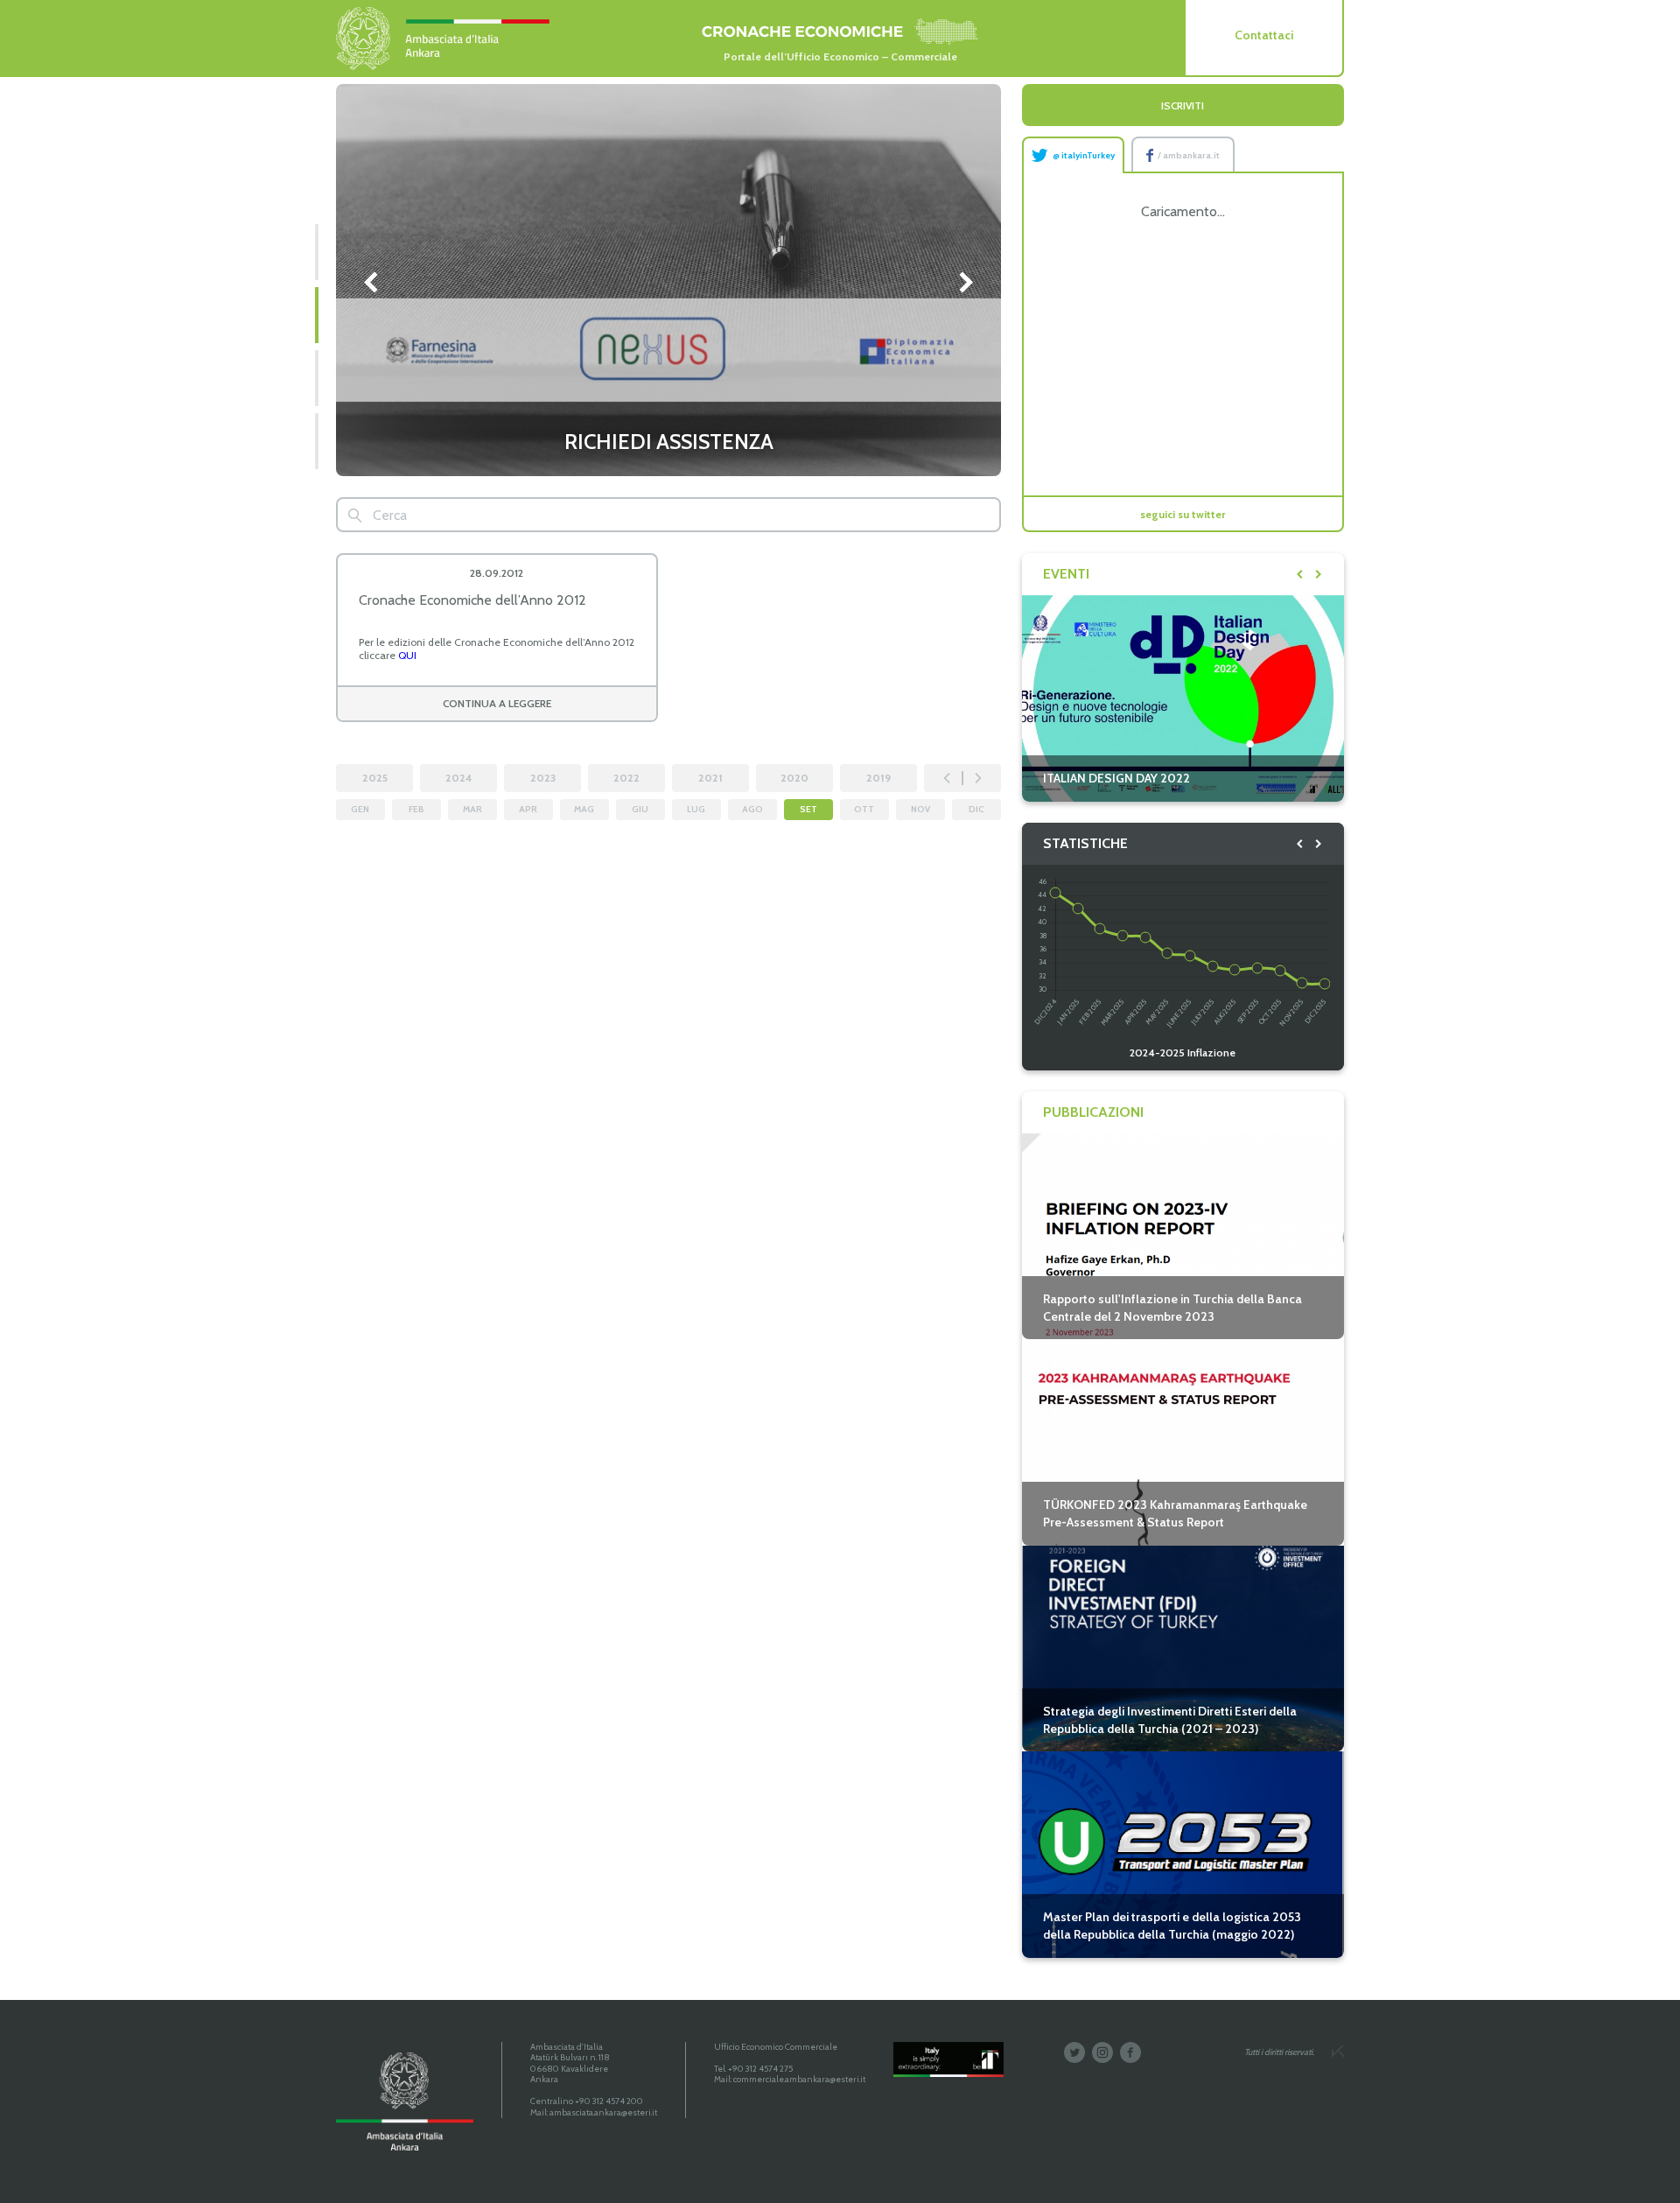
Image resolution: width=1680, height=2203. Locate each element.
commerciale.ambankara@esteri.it (799, 2079)
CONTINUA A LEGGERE (497, 703)
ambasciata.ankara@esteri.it (603, 2112)
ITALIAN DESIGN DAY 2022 (1116, 778)
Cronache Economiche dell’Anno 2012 (472, 600)
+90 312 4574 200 (609, 2101)
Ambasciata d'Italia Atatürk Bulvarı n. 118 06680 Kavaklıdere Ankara (570, 2063)
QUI (407, 655)
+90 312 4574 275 (760, 2069)
